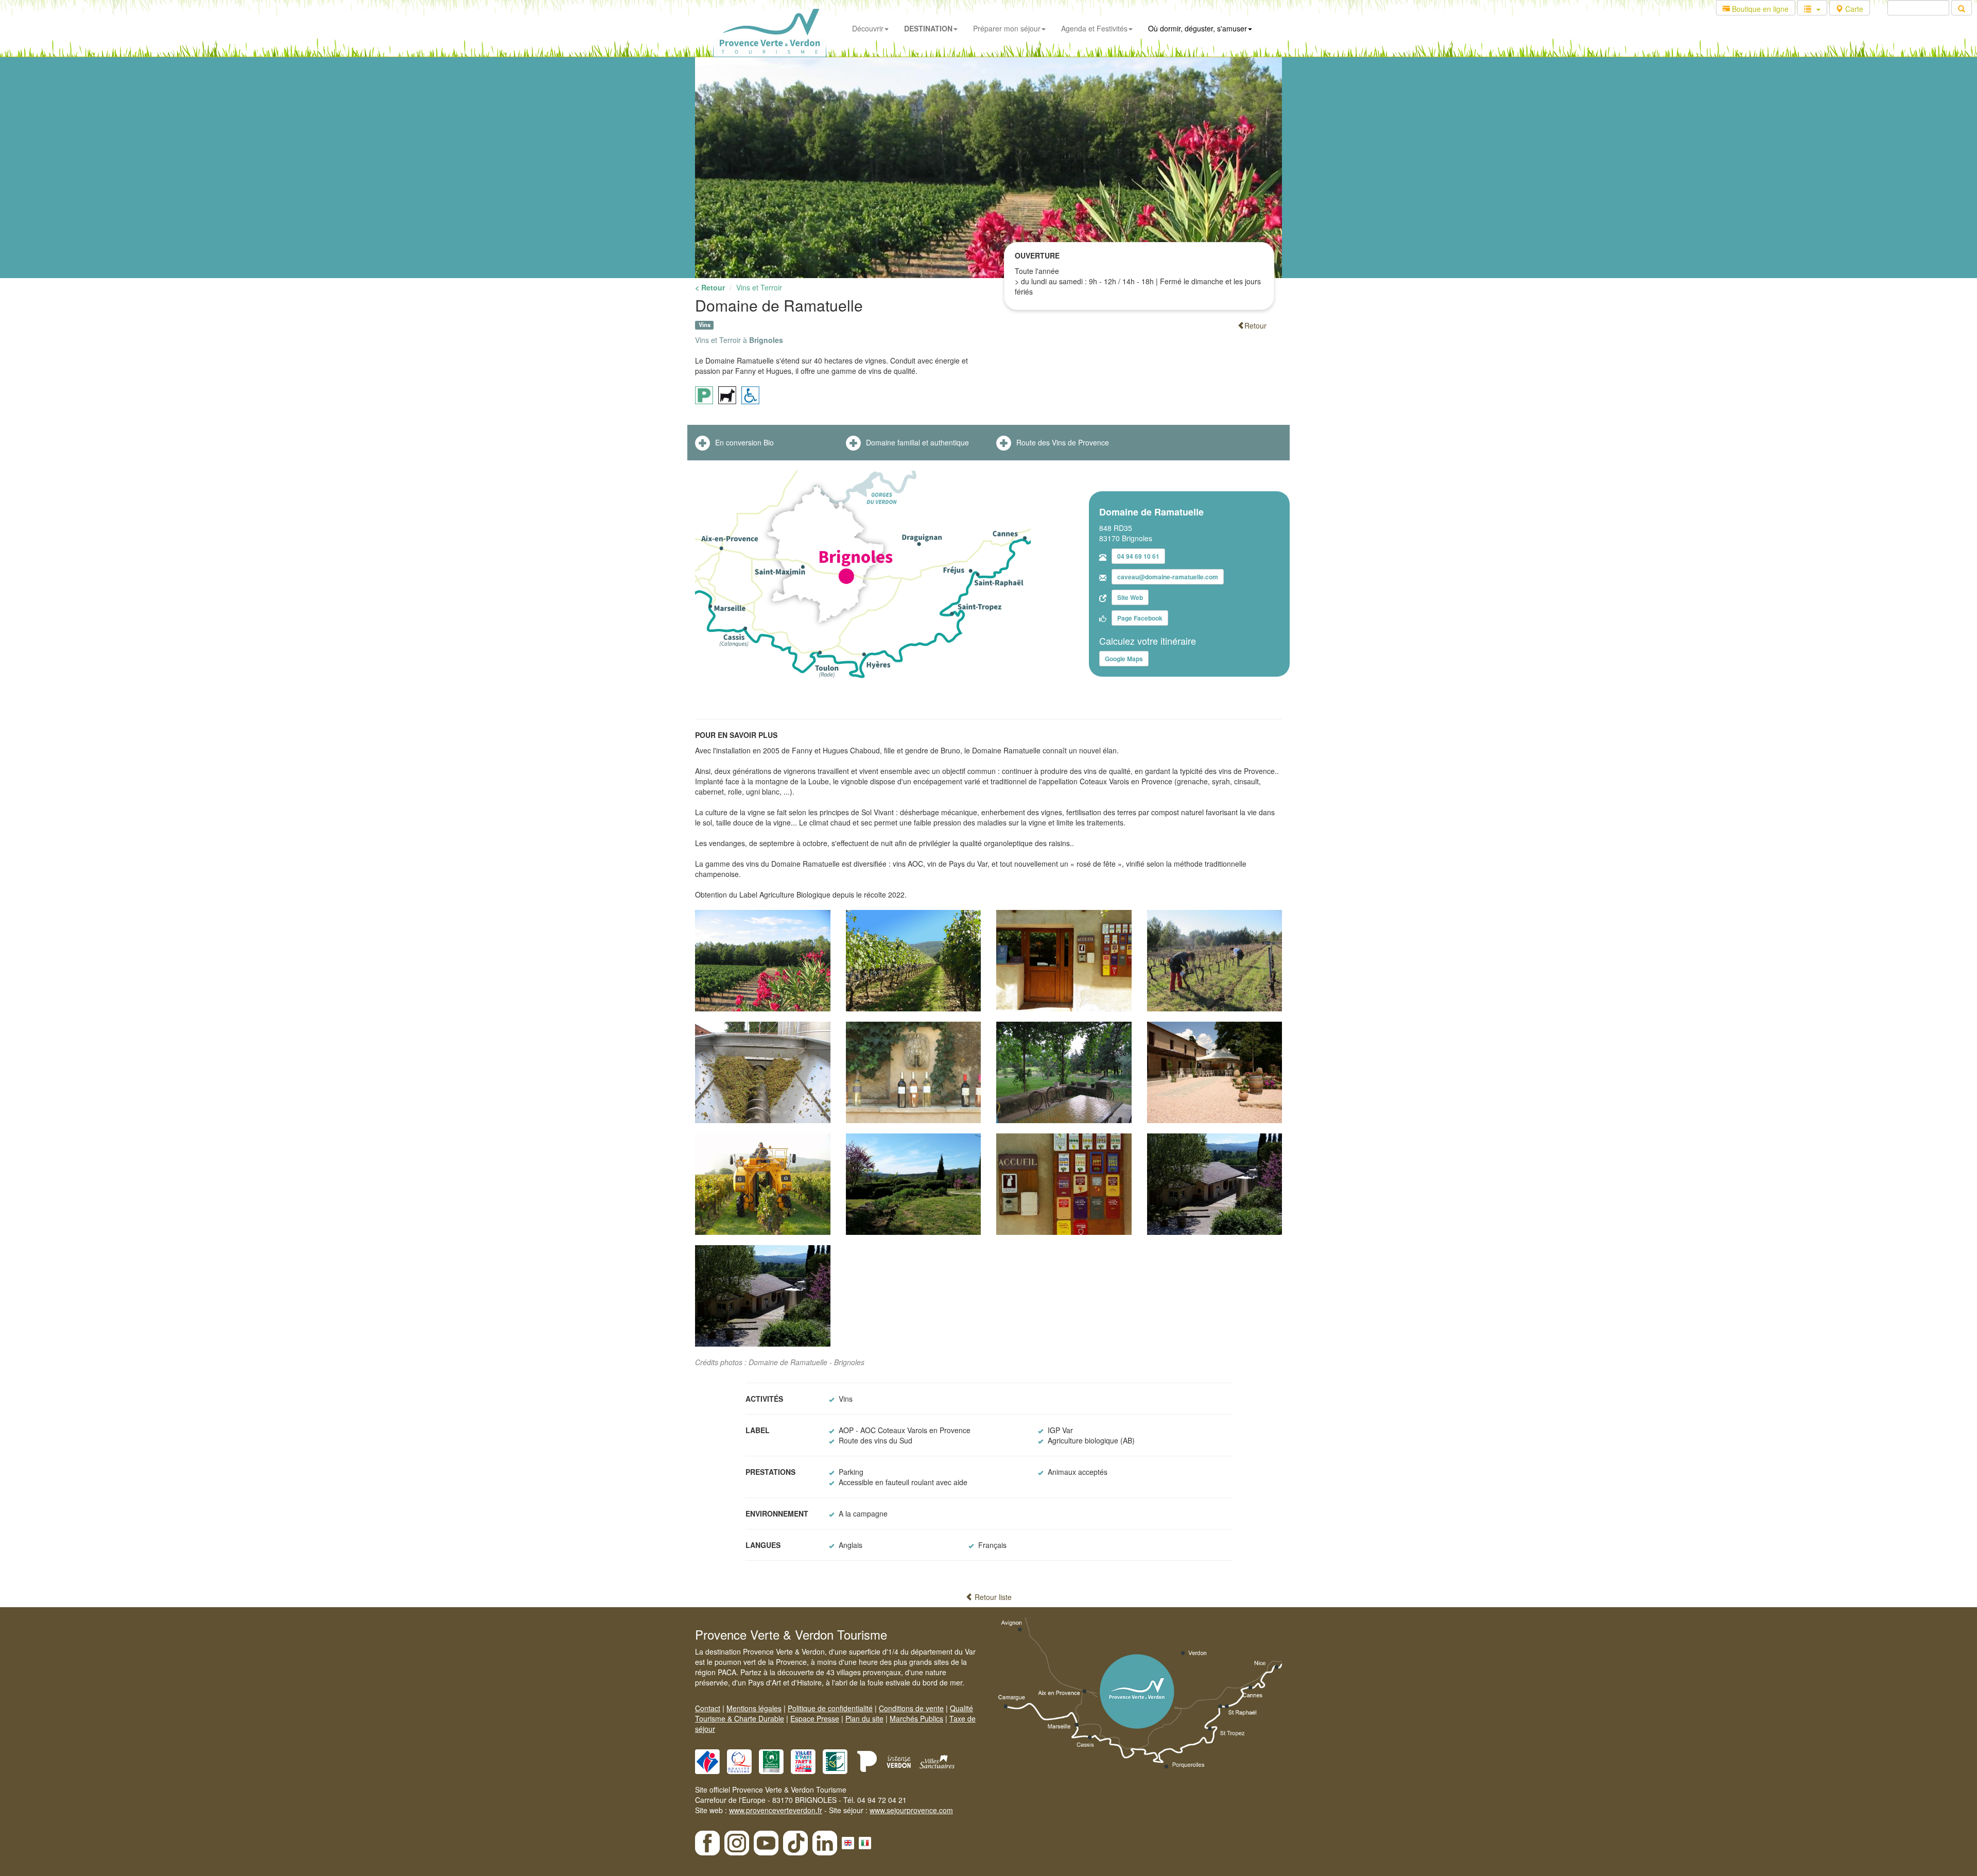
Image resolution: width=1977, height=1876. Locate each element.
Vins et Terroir (759, 287)
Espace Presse (815, 1718)
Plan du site (864, 1718)
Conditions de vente (911, 1708)
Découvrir (868, 28)
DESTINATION (928, 28)
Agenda (1094, 28)
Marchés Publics (916, 1718)
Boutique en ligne (1759, 9)
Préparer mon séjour (1007, 28)
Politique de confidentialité (830, 1708)
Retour (1255, 325)
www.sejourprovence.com (911, 1810)
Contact (708, 1708)
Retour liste (992, 1597)
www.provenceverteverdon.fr (776, 1810)
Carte (1853, 9)
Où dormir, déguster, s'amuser (1198, 28)
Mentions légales (754, 1708)
